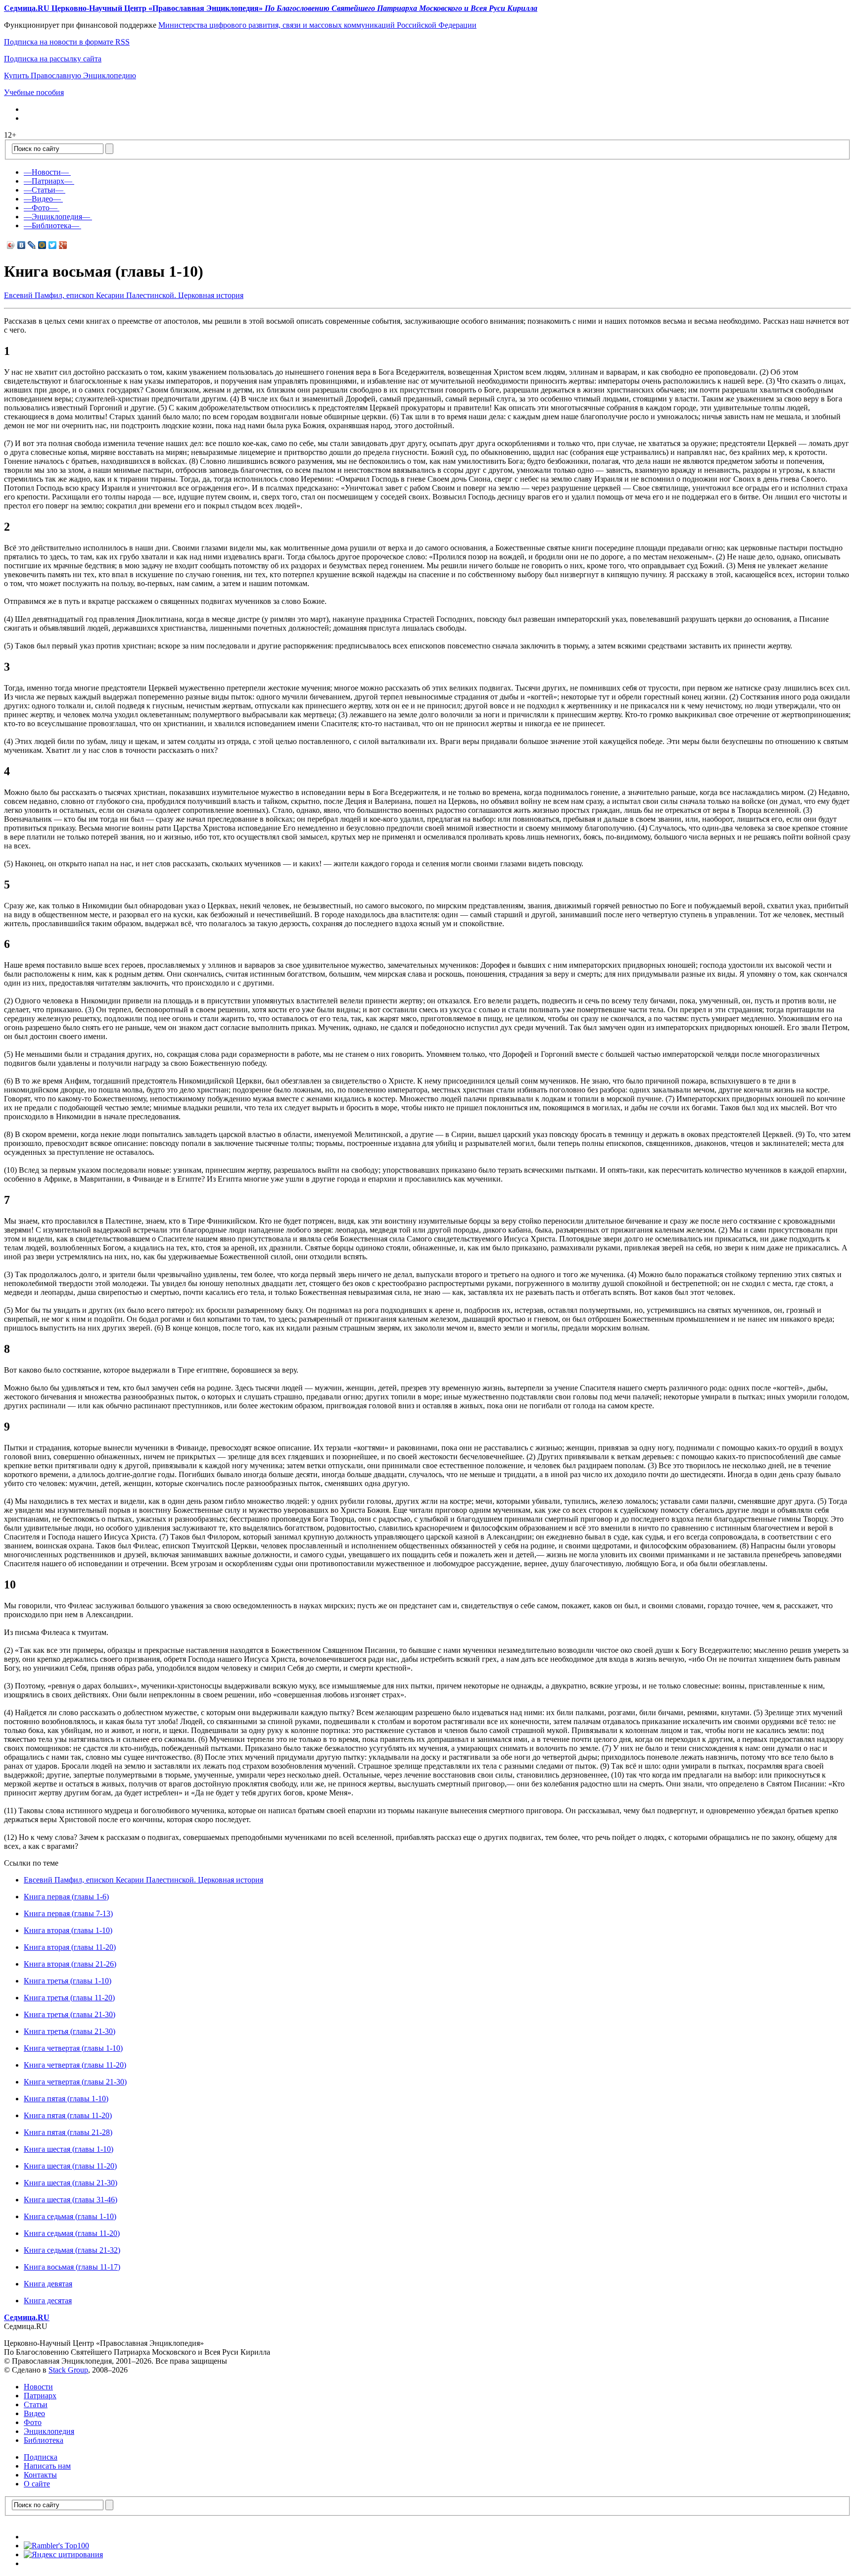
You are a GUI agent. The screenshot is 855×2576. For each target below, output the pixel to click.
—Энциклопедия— (57, 217)
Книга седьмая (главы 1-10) (70, 2216)
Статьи (36, 2404)
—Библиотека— (51, 225)
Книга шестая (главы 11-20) (70, 2166)
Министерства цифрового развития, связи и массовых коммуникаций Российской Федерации (317, 25)
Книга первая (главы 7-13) (68, 1913)
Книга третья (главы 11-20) (69, 1998)
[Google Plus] (63, 245)
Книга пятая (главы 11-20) (68, 2115)
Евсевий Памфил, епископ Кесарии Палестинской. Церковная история (124, 295)
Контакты (40, 2475)
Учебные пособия (34, 92)
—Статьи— (44, 190)
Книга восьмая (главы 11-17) (72, 2267)
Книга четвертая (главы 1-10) (73, 2048)
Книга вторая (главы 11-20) (70, 1947)
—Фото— (41, 208)
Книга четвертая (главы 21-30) (75, 2082)
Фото (33, 2422)
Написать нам (47, 2466)
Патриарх (40, 2396)
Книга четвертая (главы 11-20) (75, 2065)
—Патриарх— (48, 181)
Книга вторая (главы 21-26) (70, 1964)
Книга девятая (48, 2284)
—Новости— (46, 172)
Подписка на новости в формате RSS (67, 42)
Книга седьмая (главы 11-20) (72, 2233)
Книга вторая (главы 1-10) (68, 1930)
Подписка (41, 2457)
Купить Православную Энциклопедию (70, 75)
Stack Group (68, 2370)
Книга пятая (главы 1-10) (66, 2099)
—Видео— (42, 199)
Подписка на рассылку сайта (53, 59)
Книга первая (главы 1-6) (66, 1897)
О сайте (37, 2484)
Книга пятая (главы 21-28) (68, 2132)
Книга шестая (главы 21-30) (71, 2183)
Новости (38, 2387)
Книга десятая (48, 2301)
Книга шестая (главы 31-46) (71, 2200)
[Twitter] (53, 245)
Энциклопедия (49, 2431)
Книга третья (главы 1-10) (68, 1981)
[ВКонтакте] (22, 245)
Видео (34, 2413)
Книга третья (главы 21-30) (70, 2014)
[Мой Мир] (42, 245)
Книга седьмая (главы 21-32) (72, 2250)
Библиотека (44, 2440)
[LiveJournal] (32, 245)
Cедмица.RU (27, 2317)
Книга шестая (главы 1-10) (69, 2149)
